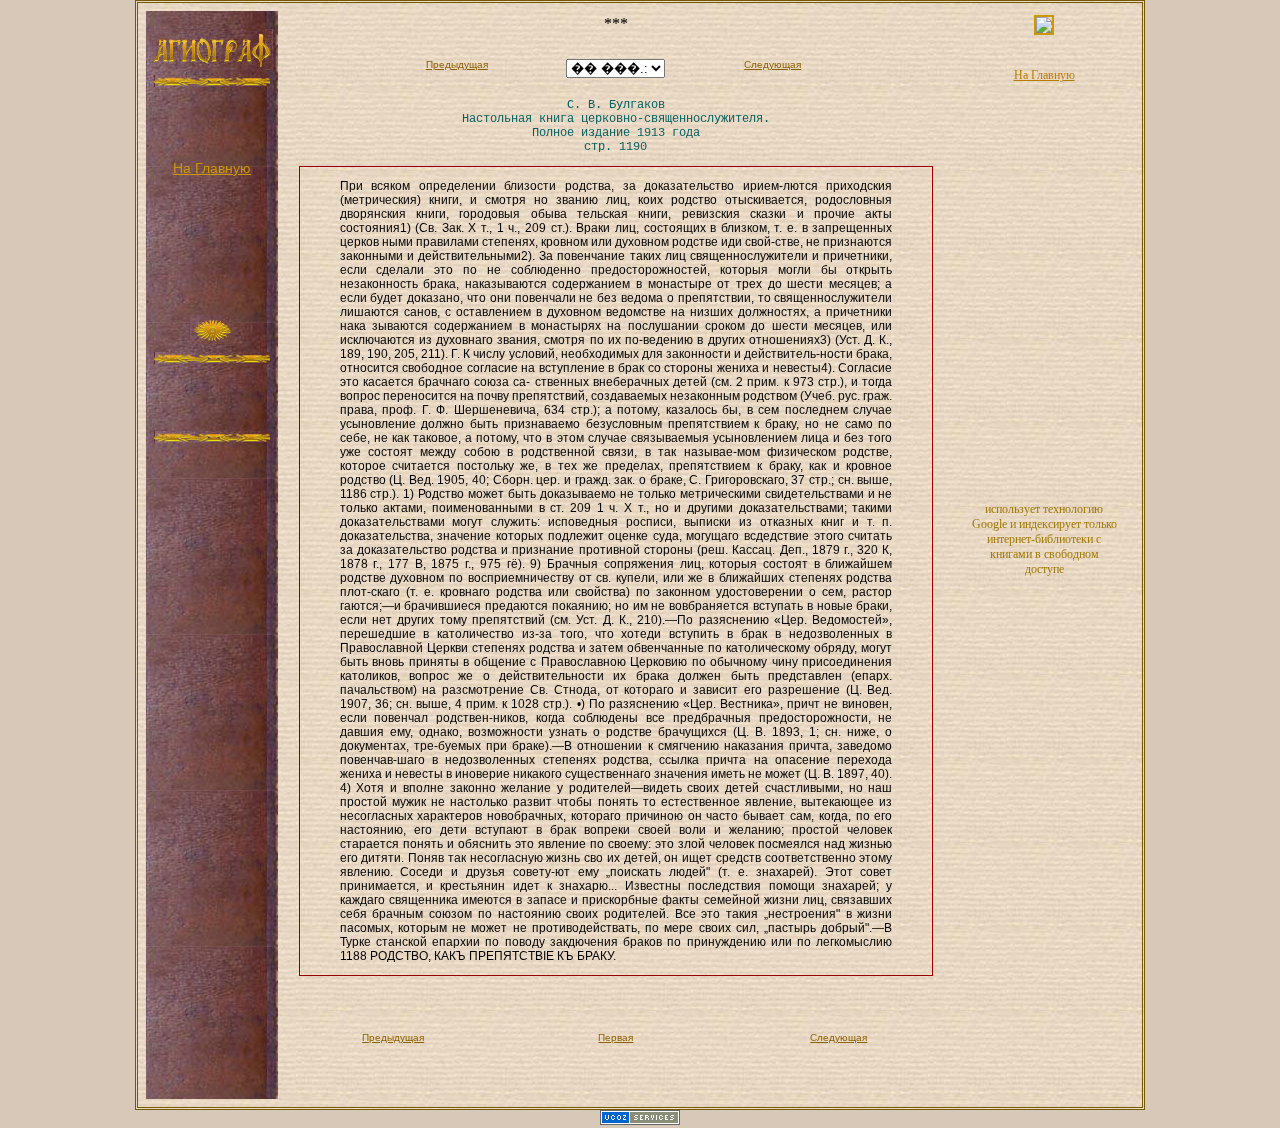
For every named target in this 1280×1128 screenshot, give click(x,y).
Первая (615, 1037)
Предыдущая (457, 64)
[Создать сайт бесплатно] (640, 1121)
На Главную (212, 168)
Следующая (772, 64)
